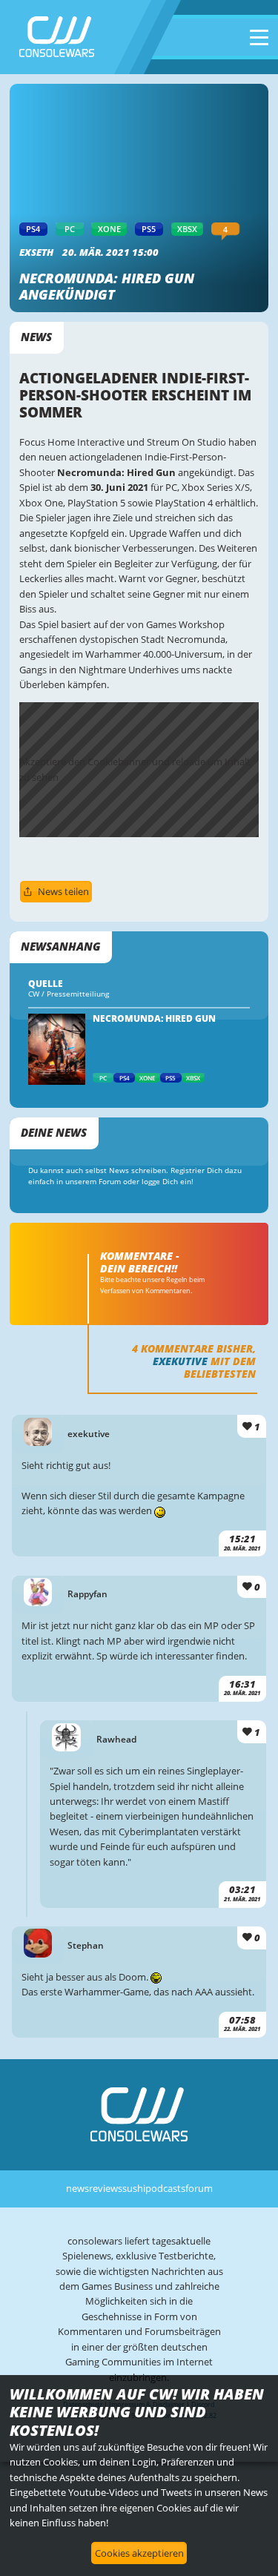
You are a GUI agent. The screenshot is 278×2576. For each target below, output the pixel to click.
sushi (134, 2188)
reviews (106, 2188)
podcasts (165, 2188)
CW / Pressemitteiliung (69, 994)
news (77, 2188)
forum (199, 2188)
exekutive (180, 1361)
